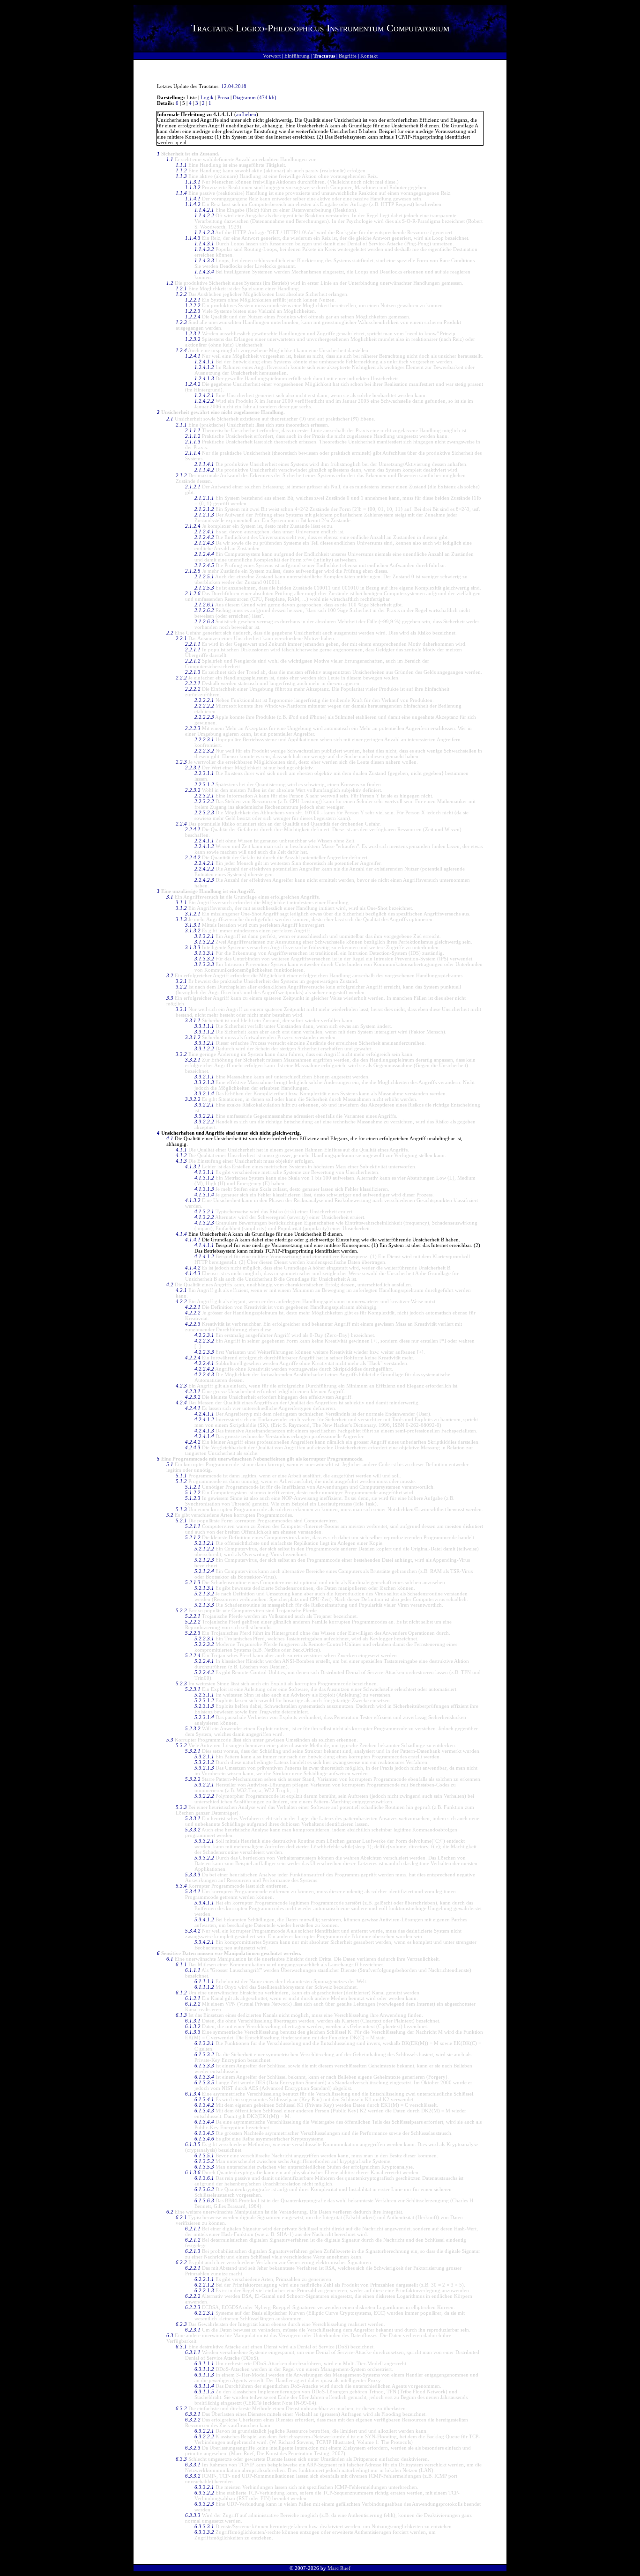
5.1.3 (181, 1509)
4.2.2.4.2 (204, 1369)
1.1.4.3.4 (204, 272)
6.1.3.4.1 (204, 2099)
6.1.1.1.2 (204, 1987)
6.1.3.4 (193, 2094)
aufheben (246, 114)
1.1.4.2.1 (204, 210)
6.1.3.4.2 (204, 2105)
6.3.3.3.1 (204, 2526)
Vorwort (272, 56)
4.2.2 (181, 1301)
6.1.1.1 (193, 1970)
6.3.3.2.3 (204, 2504)
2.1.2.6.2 (204, 610)
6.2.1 (181, 2217)
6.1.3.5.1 (204, 2155)
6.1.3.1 (193, 2021)
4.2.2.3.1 (204, 1335)
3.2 (170, 975)
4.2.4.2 (193, 1442)
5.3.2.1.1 (204, 1757)
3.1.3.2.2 (204, 942)
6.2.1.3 (193, 2251)
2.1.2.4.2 (204, 537)
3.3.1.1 (193, 1020)
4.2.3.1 (193, 1391)
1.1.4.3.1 (204, 244)
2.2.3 (181, 762)
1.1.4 (181, 193)
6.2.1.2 (193, 2240)
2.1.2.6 (193, 593)
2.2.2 (181, 678)
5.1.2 (181, 1481)
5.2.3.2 (193, 1728)
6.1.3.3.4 (204, 2077)
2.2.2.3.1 (204, 739)
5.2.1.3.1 (204, 1588)
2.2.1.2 (193, 661)
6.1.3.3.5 (204, 2082)
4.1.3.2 (193, 1200)
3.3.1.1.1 (204, 1026)
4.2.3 (181, 1386)
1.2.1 (181, 288)
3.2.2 (181, 987)
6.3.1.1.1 (204, 2363)
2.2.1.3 (193, 672)
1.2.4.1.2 (204, 367)
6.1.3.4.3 (204, 2111)
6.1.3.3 (193, 2032)
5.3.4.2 (193, 1931)
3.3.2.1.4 (204, 1093)
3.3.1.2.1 (204, 1043)
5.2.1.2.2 (204, 1549)
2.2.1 (181, 638)
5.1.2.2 (193, 1492)
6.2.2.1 (193, 2268)
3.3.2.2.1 (204, 1105)
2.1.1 (181, 425)
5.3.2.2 (193, 1779)
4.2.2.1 (193, 1307)
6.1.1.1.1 (204, 1981)
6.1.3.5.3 (204, 2167)
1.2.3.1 (193, 333)
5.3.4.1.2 (204, 1919)
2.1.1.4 (193, 453)
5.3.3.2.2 (204, 1858)
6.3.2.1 (193, 2414)
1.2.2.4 (193, 317)
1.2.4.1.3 (204, 378)
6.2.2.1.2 (204, 2285)
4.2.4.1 (193, 1408)
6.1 (170, 1959)
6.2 (170, 2212)
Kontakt (369, 56)
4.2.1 (181, 1290)
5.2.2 (181, 1610)
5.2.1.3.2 (204, 1594)
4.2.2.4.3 (204, 1374)
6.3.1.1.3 (204, 2375)
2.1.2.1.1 (204, 498)
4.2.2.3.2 (204, 1341)
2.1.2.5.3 (204, 588)
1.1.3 (181, 176)
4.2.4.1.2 (204, 1419)
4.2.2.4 (193, 1358)
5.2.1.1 (193, 1526)
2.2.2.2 (193, 689)
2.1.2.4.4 (204, 554)
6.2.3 (181, 2324)
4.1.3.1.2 (204, 1178)
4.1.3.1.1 (204, 1172)
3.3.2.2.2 (204, 1122)
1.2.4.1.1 (204, 362)
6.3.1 (181, 2347)
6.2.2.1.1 (204, 2279)
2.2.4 (181, 824)
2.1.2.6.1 (204, 605)
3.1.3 (181, 919)
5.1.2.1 (193, 1487)
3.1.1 (181, 902)
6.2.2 (181, 2262)
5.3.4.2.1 (204, 1942)
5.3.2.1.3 (204, 1768)
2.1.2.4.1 (204, 531)
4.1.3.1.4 (204, 1195)
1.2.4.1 (193, 356)
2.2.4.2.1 (204, 863)
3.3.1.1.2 (204, 1032)
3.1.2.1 (193, 914)
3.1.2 (181, 908)
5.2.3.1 (193, 1689)
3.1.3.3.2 (204, 959)
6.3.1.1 (193, 2352)
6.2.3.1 (193, 2330)
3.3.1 (181, 1009)
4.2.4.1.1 (204, 1414)
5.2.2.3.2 (204, 1644)
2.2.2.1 (193, 683)
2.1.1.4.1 (204, 464)
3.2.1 (181, 981)
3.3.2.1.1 (204, 1077)
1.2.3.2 (193, 339)
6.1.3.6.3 (204, 2200)
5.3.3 (181, 1807)
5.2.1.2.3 (204, 1560)
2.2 (170, 633)
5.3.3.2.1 (204, 1841)
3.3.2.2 (193, 1099)
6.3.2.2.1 (204, 2431)
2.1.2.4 (193, 526)
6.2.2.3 (193, 2307)
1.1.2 (181, 170)
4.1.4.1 (193, 1240)
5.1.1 (181, 1476)
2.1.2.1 (193, 487)
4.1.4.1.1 (204, 1245)
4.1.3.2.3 (204, 1223)
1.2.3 (181, 322)
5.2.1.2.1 (204, 1543)
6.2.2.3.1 (204, 2313)
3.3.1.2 (193, 1037)
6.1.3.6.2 (204, 2189)
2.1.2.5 (193, 571)
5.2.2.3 (193, 1633)
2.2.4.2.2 (204, 869)
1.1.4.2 (193, 204)
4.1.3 (181, 1161)
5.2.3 (181, 1683)
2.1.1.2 (193, 436)
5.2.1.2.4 (204, 1571)
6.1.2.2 (193, 2004)
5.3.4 (181, 1886)
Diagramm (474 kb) (255, 97)
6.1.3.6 (193, 2172)
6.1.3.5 (193, 2144)
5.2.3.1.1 (204, 1695)
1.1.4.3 (193, 238)
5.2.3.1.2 (204, 1700)
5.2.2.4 (193, 1655)
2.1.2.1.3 (204, 515)
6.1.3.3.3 (204, 2066)
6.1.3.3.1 (204, 2043)
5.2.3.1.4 (204, 1717)
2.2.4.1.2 (204, 846)
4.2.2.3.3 (204, 1352)
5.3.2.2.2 (204, 1796)
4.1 (170, 1138)
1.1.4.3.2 (204, 249)
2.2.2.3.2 (204, 751)
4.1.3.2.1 (204, 1211)
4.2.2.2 (193, 1313)
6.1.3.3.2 (204, 2054)
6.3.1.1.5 (204, 2391)
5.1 (170, 1464)
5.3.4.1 (193, 1891)
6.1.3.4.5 (204, 2133)
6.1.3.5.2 (204, 2161)
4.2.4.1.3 (204, 1431)
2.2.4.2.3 (204, 880)
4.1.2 (181, 1155)
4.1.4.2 (193, 1268)
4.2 (170, 1284)
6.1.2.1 (193, 1998)
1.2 (170, 283)
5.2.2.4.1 (204, 1661)
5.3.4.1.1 (204, 1903)
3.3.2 (181, 1054)
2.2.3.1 (193, 768)
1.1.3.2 (193, 187)
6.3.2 (181, 2408)
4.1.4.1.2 (204, 1256)
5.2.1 (181, 1521)
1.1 (170, 159)
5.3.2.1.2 (204, 1762)
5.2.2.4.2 (204, 1672)
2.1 (170, 419)
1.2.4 (181, 350)
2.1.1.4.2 (204, 470)
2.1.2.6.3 (204, 621)
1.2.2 (181, 294)
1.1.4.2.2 (204, 215)
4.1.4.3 (193, 1273)
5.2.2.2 (193, 1622)
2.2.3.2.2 (204, 801)
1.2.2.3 (193, 311)
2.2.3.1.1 (204, 773)
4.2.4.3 (193, 1447)
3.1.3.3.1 (204, 953)
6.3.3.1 (193, 2465)
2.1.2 (181, 475)
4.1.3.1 (193, 1166)
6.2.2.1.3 (204, 2290)
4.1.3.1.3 (204, 1189)
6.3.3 (181, 2459)
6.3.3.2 (193, 2476)
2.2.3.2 (193, 790)
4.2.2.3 (193, 1324)
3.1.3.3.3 (204, 964)
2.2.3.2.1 (204, 796)
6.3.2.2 (193, 2420)
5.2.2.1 (193, 1616)
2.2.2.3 (193, 728)
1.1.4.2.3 (204, 232)
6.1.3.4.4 (204, 2122)
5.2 (170, 1515)
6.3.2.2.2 (204, 2436)
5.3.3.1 (193, 1818)
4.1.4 (181, 1234)
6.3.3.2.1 (204, 2487)
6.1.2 (181, 1993)
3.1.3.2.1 (204, 936)
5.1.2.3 (193, 1498)
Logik (207, 97)
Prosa (223, 97)
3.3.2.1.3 (204, 1082)
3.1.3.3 (193, 947)
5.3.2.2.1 (204, 1785)
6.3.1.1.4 (204, 2386)
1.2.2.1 (193, 300)
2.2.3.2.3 (204, 812)
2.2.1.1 (193, 644)
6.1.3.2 (193, 2026)
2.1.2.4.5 (204, 565)
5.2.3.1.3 (204, 1706)
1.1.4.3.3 (204, 260)
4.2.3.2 (193, 1397)
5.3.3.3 (193, 1875)
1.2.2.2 (193, 305)
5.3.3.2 (193, 1830)
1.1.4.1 (193, 199)
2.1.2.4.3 (204, 543)
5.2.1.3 (193, 1582)
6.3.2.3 (193, 2448)
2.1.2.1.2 (204, 509)
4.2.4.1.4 (204, 1436)
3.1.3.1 (193, 925)
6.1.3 (181, 2015)
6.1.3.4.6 (204, 2139)
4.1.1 (181, 1150)
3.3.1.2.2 (204, 1048)
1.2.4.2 (193, 384)
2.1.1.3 (193, 442)
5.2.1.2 (193, 1537)
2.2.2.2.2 (204, 706)
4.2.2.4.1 (204, 1363)
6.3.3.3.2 (204, 2532)
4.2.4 (181, 1402)
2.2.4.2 (193, 857)
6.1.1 (181, 1964)
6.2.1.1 (193, 2229)
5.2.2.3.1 (204, 1639)
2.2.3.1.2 (204, 784)
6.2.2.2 (193, 2296)
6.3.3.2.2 (204, 2493)
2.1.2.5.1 (204, 576)
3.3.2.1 (193, 1060)
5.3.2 (181, 1745)
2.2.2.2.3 (204, 717)
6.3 (170, 2335)
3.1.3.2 (193, 930)
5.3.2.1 (193, 1751)
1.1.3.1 (193, 182)
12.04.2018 (234, 86)
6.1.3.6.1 (204, 2178)
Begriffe (348, 56)
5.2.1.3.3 (204, 1605)
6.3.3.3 (193, 2515)
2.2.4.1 (193, 829)
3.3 (170, 998)
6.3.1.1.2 (204, 2369)
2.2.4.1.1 (204, 841)
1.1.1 (181, 165)
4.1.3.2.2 (204, 1217)
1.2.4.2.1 (204, 395)
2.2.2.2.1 (204, 700)
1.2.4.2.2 (204, 401)
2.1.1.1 (193, 430)
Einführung (297, 56)
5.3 (170, 1740)
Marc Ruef (339, 2568)
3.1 (170, 897)
